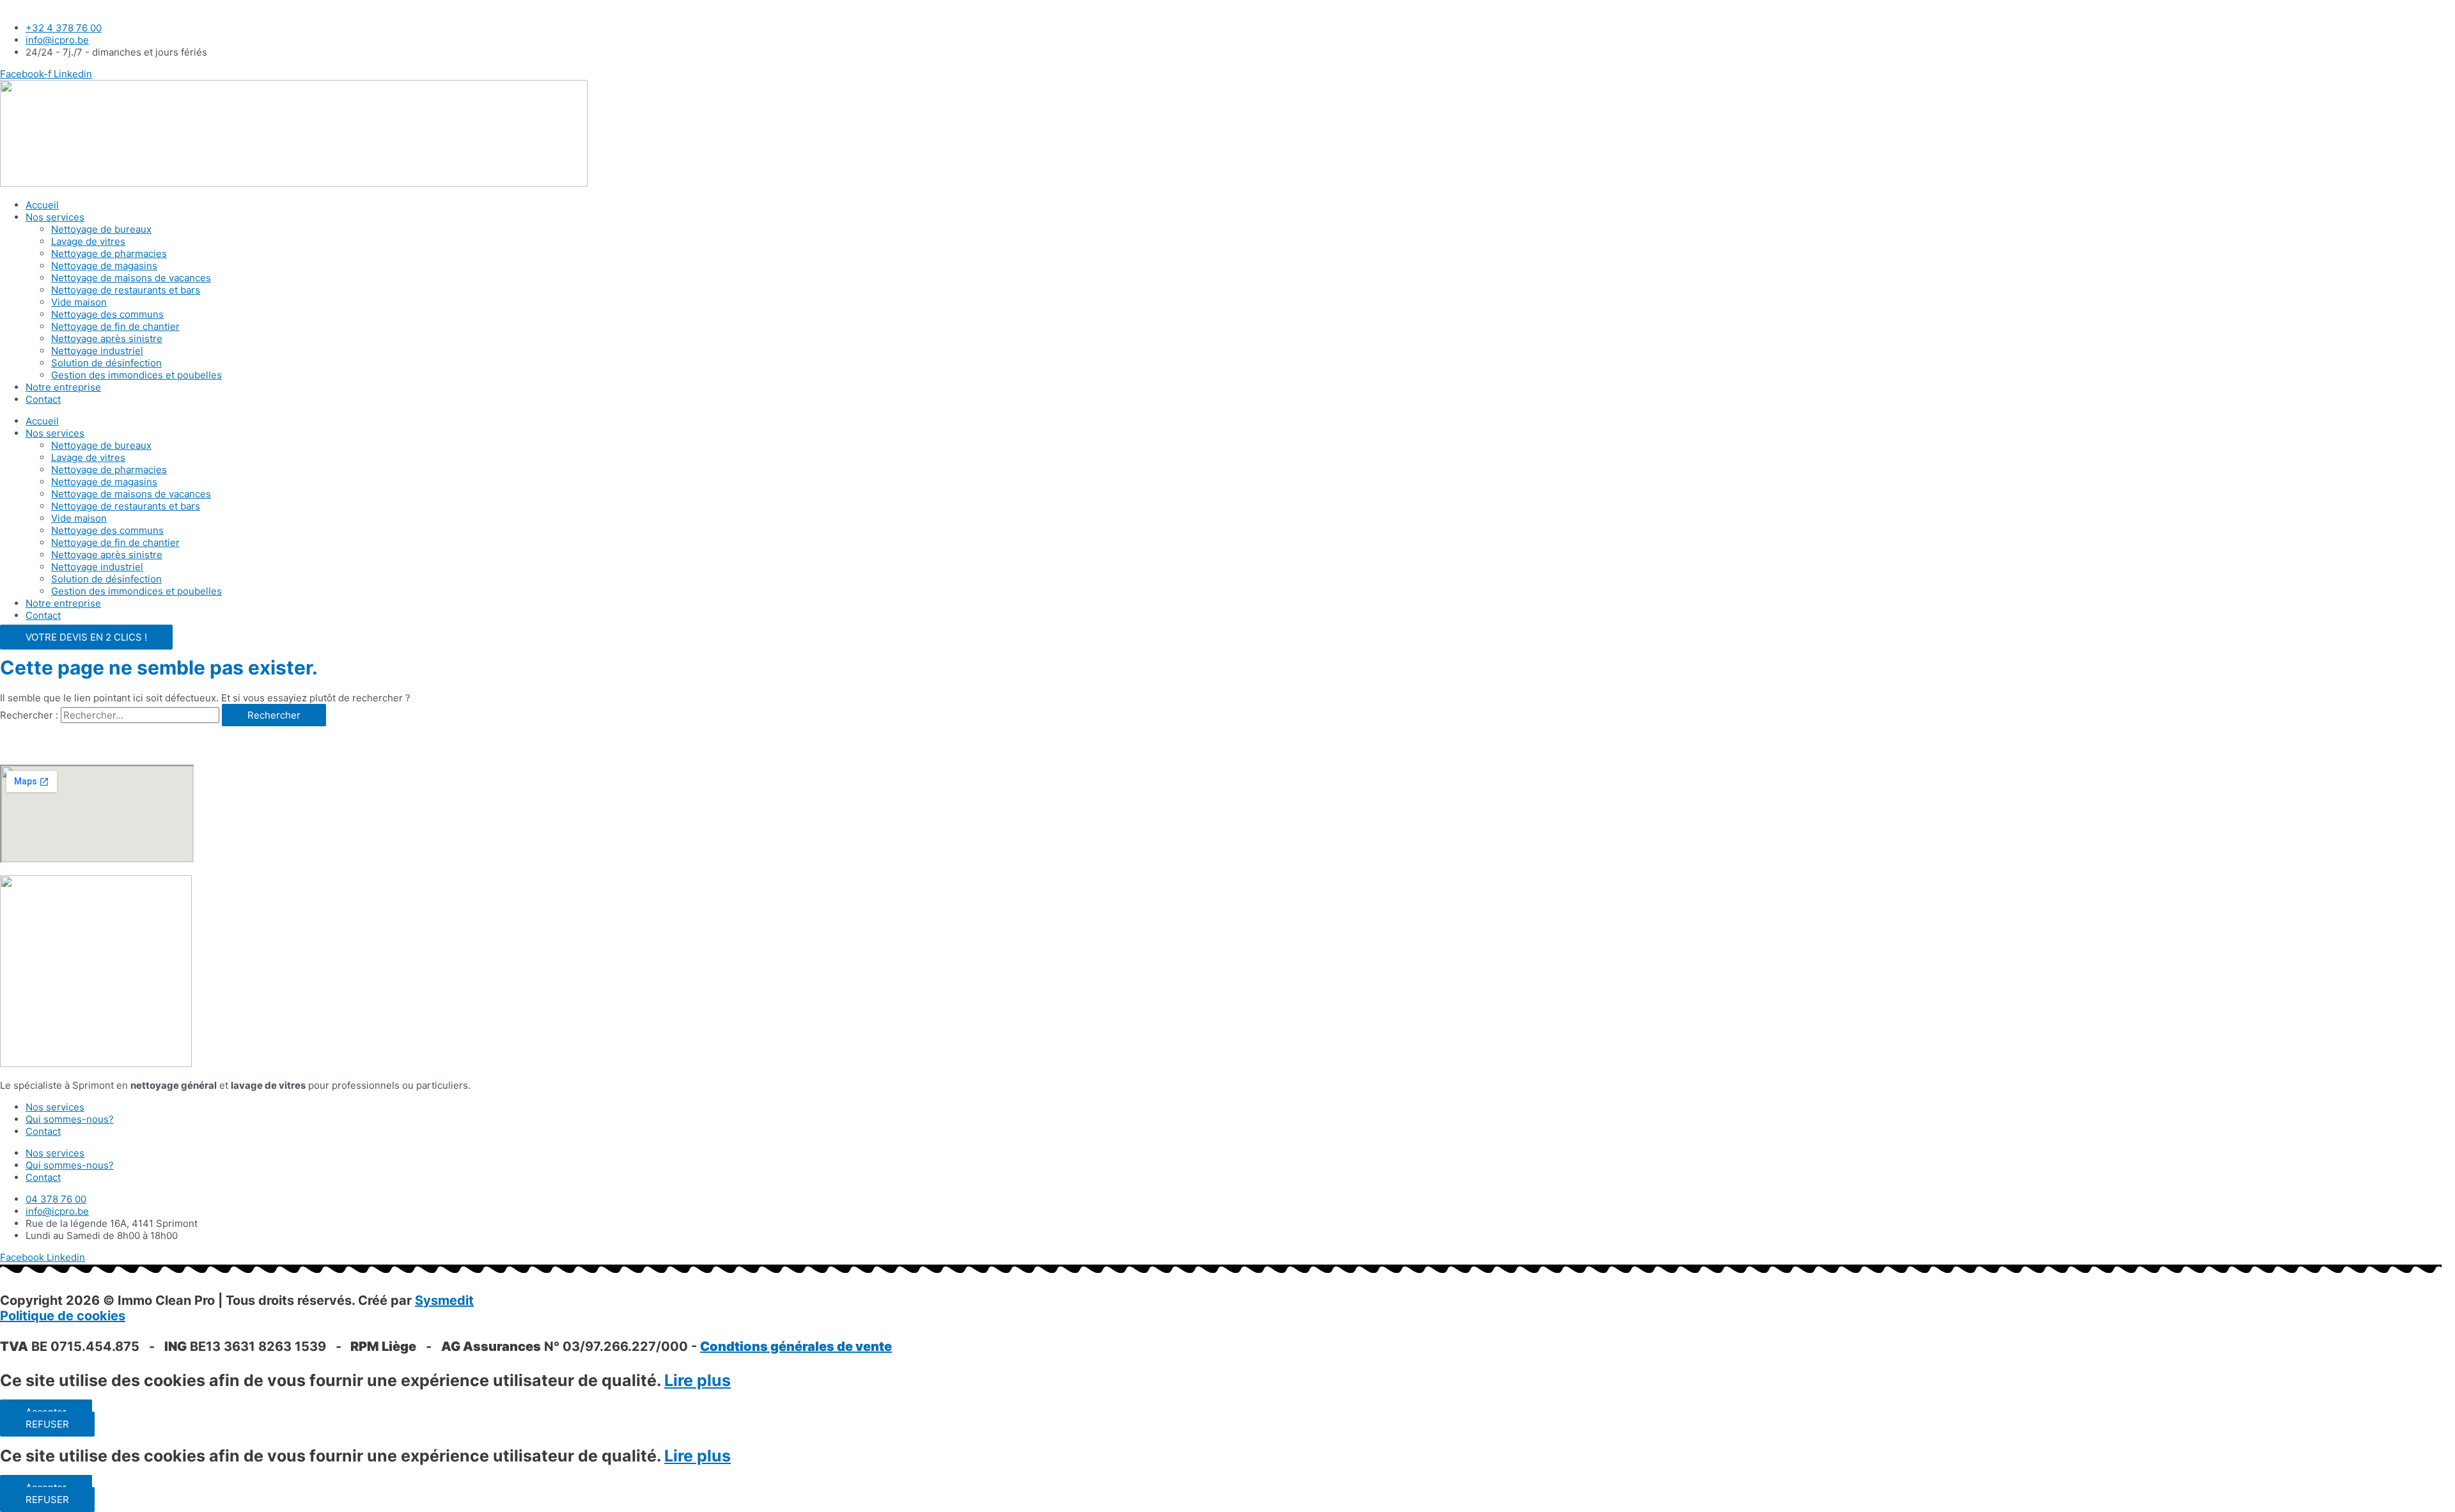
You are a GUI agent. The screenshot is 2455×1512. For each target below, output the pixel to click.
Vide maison (79, 302)
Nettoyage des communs (107, 314)
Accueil (42, 205)
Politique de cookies (63, 1316)
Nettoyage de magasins (104, 266)
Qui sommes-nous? (70, 1119)
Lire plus (698, 1380)
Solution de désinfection (106, 363)
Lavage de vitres (88, 241)
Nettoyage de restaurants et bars (126, 290)
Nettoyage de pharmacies (109, 253)
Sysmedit (444, 1300)
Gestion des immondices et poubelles (136, 375)
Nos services (55, 217)
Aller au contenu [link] (37, 6)
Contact (43, 399)
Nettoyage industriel (97, 351)
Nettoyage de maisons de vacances (131, 278)
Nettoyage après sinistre (107, 339)
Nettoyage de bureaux (101, 229)
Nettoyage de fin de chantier (115, 326)
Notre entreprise (63, 387)
